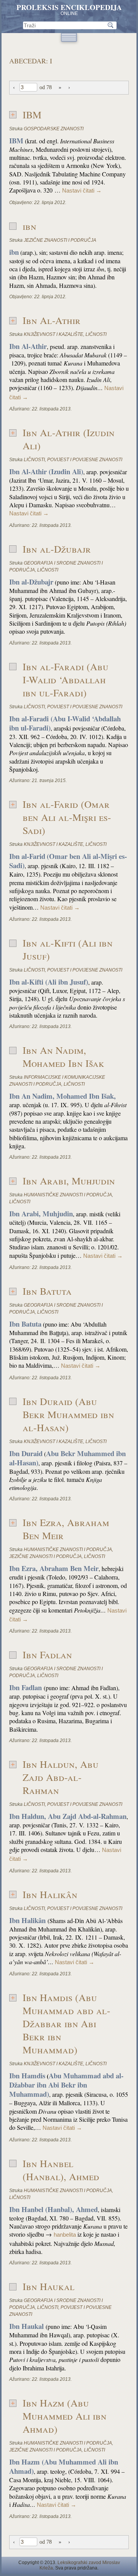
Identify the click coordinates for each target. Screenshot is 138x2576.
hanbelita (65, 2235)
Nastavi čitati (82, 191)
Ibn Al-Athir (52, 320)
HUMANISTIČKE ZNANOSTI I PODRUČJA (68, 1195)
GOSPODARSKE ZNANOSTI (54, 129)
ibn (30, 226)
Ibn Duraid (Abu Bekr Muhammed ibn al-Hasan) (68, 1414)
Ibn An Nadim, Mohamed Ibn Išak (63, 1056)
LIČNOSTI (96, 334)
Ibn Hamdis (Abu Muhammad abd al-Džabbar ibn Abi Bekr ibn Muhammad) (67, 2023)
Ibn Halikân (50, 1894)
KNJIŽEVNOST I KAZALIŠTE (53, 334)
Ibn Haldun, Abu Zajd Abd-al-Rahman (61, 1777)
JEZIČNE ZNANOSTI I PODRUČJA (60, 240)
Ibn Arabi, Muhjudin (69, 1181)
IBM (32, 115)
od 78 (46, 87)
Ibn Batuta (47, 1291)
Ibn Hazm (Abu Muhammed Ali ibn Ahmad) (65, 2416)
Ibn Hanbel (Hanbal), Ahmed (61, 2170)
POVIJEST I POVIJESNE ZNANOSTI (85, 460)
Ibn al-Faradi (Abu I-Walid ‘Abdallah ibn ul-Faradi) (66, 679)
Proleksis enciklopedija (69, 7)
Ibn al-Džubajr (57, 549)
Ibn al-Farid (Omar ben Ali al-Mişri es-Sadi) (67, 817)
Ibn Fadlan (47, 1654)
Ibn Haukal (48, 2286)
